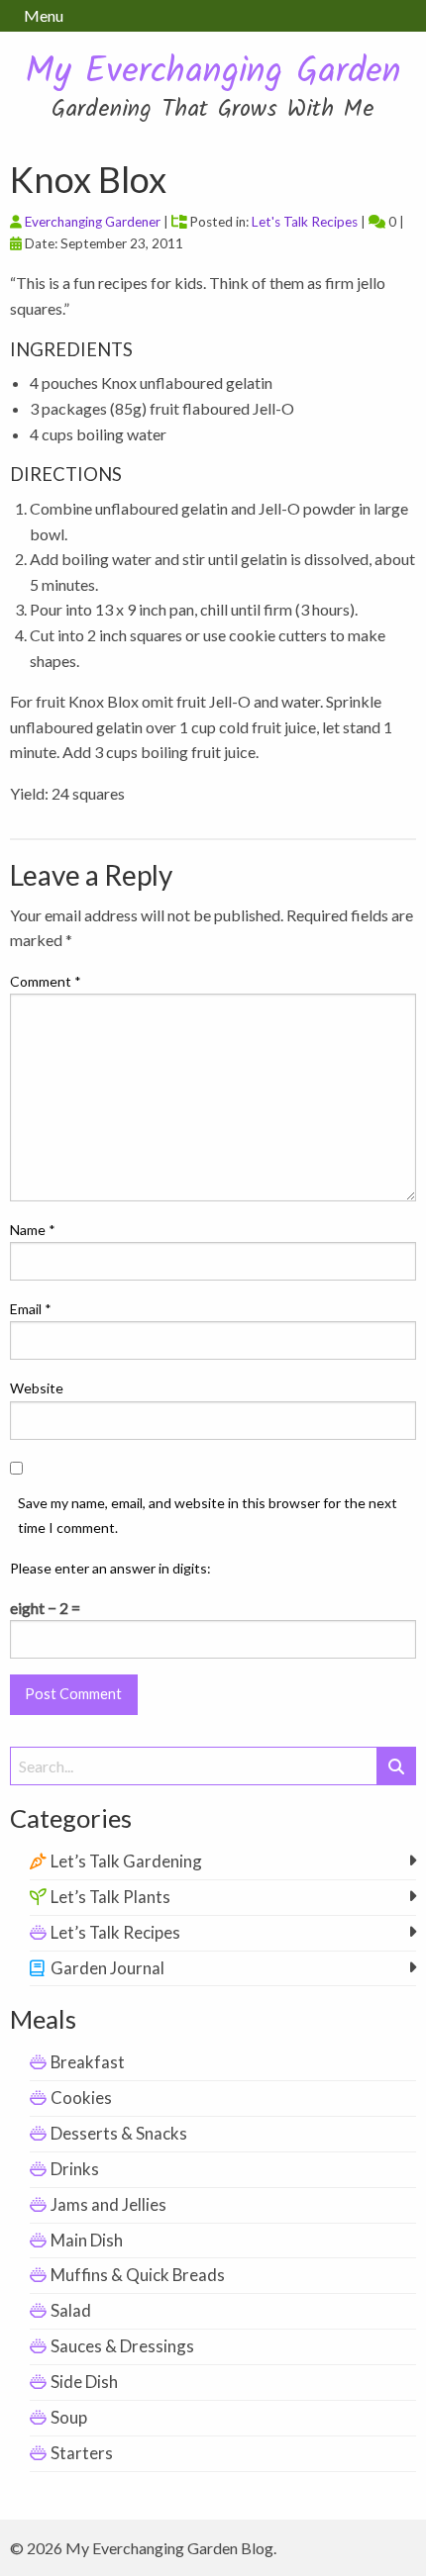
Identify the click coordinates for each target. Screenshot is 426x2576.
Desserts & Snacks (119, 2133)
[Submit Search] (396, 1766)
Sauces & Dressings (122, 2346)
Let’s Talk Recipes (115, 1932)
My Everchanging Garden (213, 73)
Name (33, 1230)
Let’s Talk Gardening (126, 1861)
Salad (71, 2310)
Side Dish (84, 2382)
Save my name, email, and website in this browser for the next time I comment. (208, 1515)
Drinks (75, 2169)
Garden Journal (107, 1968)
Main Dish (87, 2240)
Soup (69, 2417)
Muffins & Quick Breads (138, 2275)
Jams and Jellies (108, 2204)
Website (37, 1388)
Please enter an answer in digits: (110, 1568)
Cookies (81, 2098)
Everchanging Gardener (93, 222)
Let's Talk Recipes (305, 222)
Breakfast (88, 2062)
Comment (46, 981)
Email (31, 1309)
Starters (82, 2453)
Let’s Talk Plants (110, 1897)
